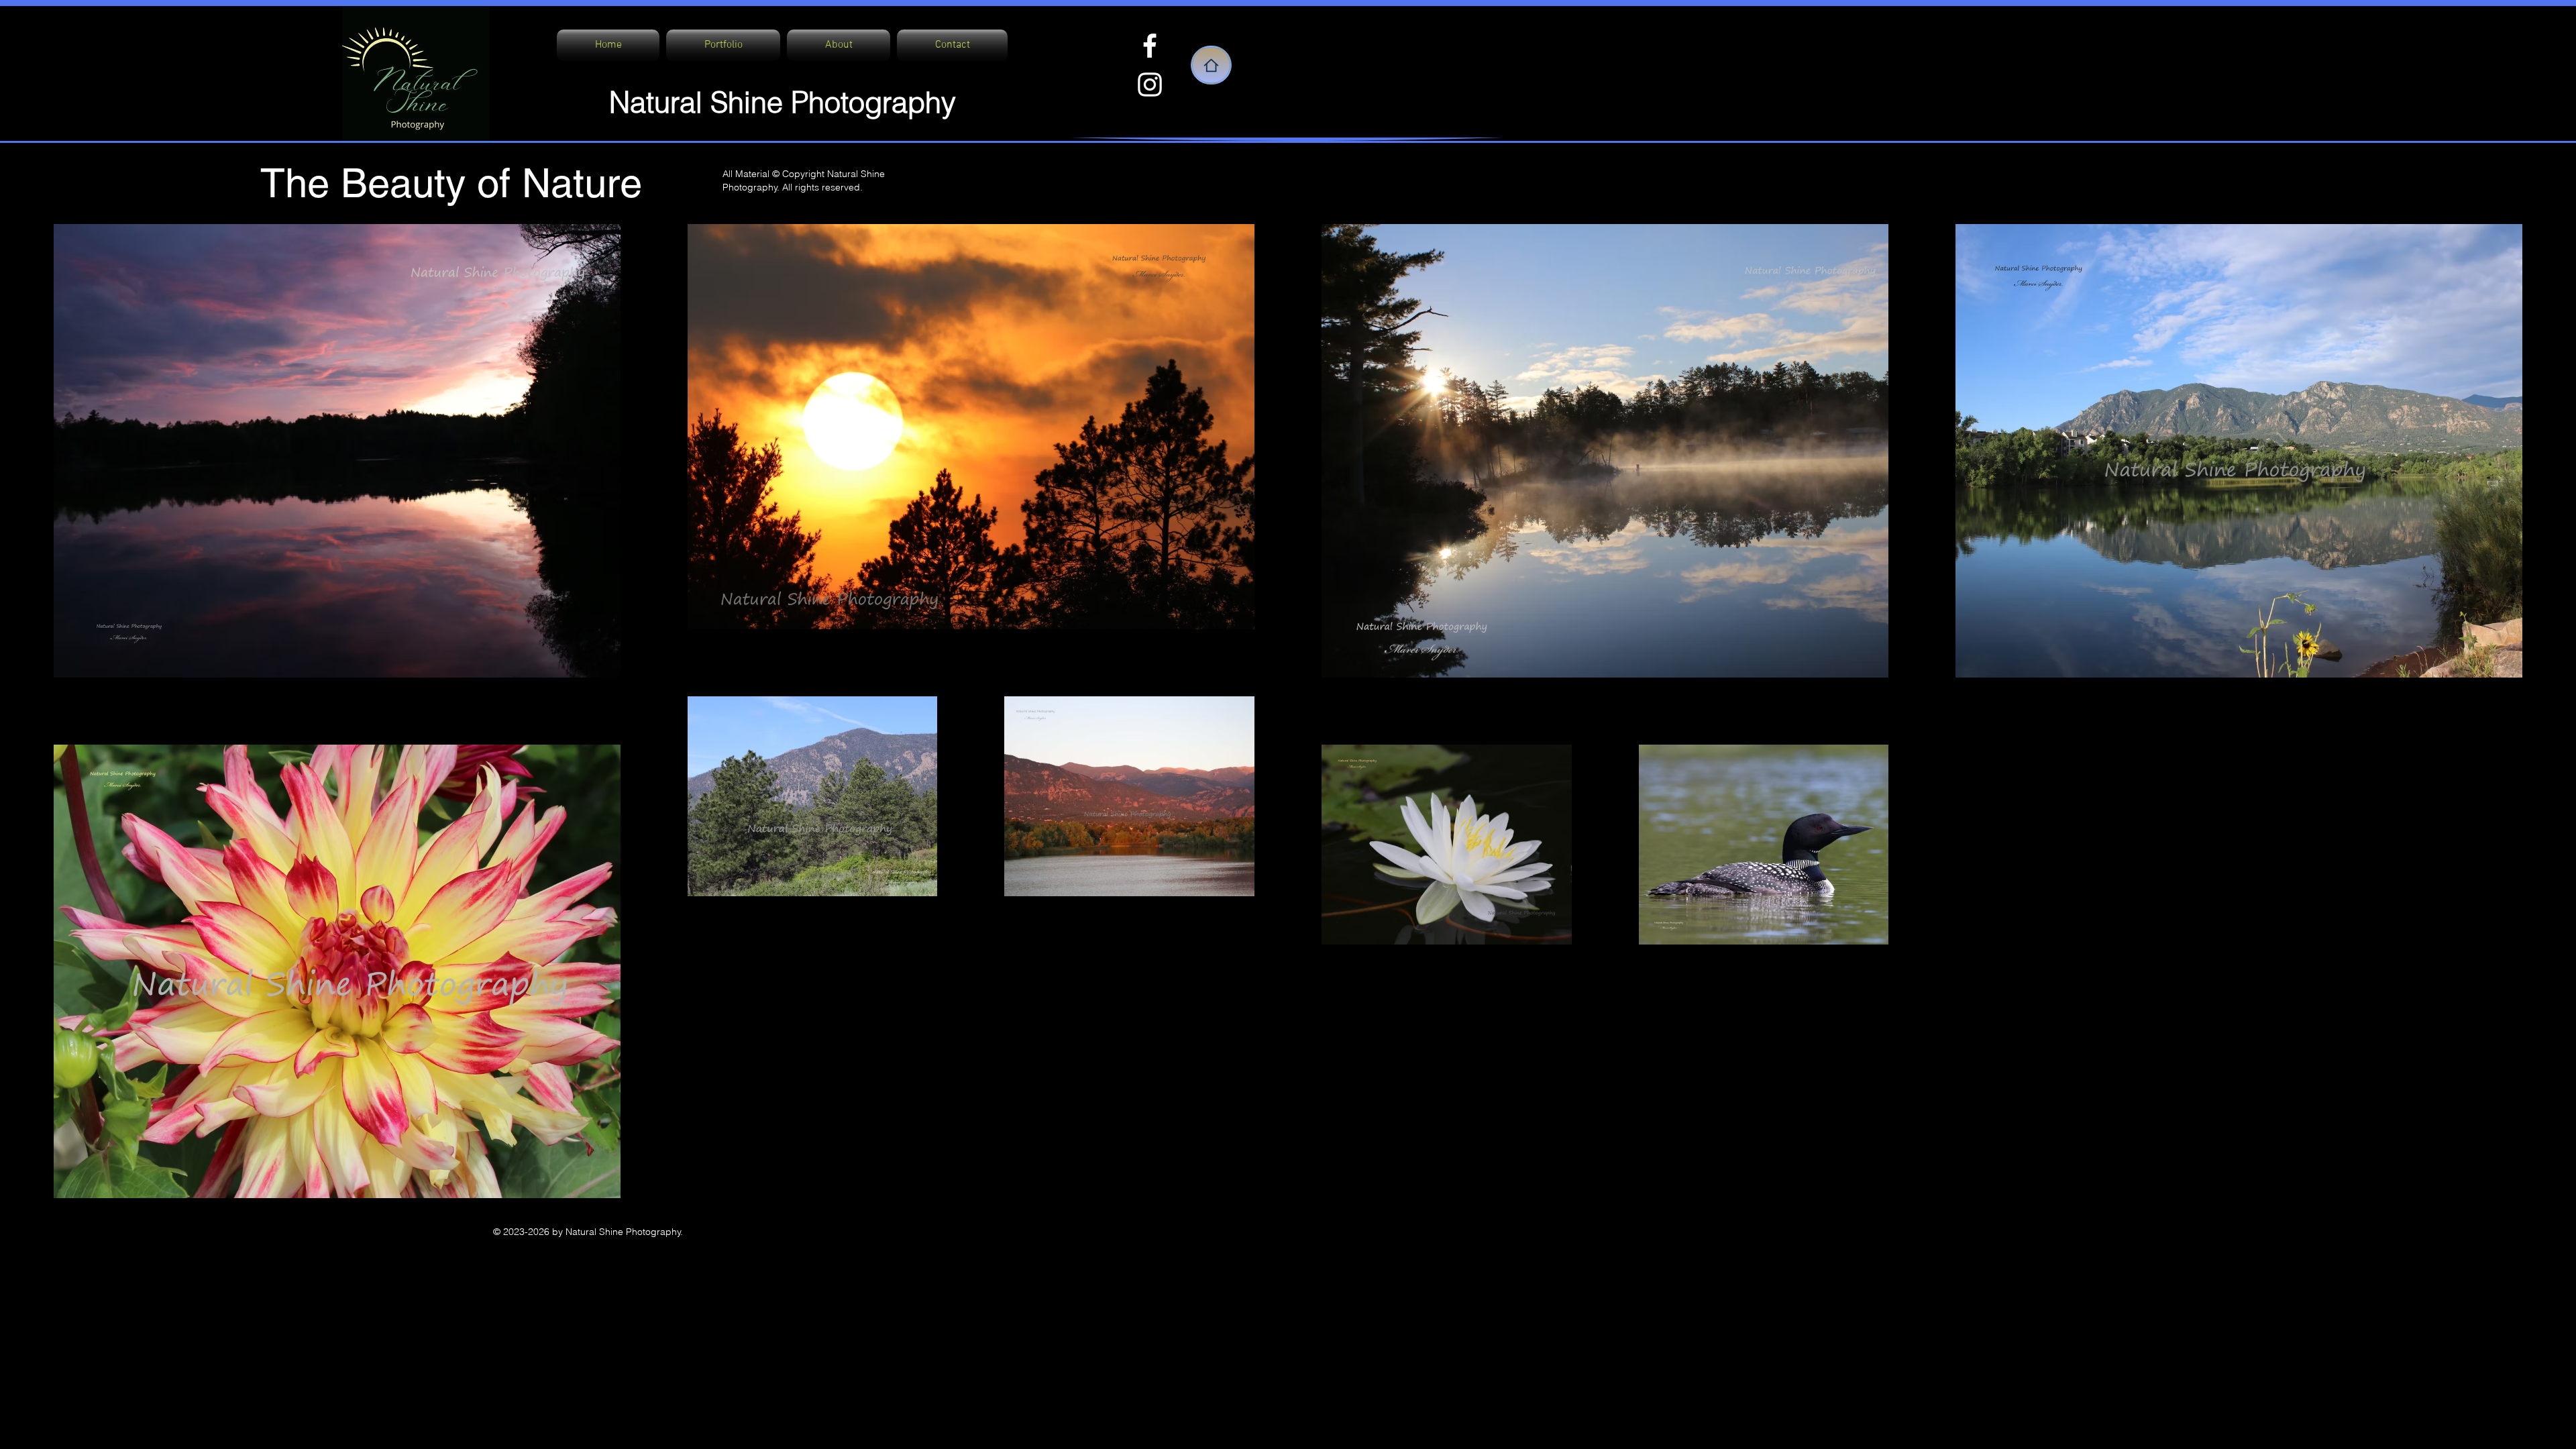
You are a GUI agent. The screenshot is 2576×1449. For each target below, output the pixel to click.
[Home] (1211, 65)
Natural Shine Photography (783, 102)
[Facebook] (1150, 46)
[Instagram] (1150, 85)
